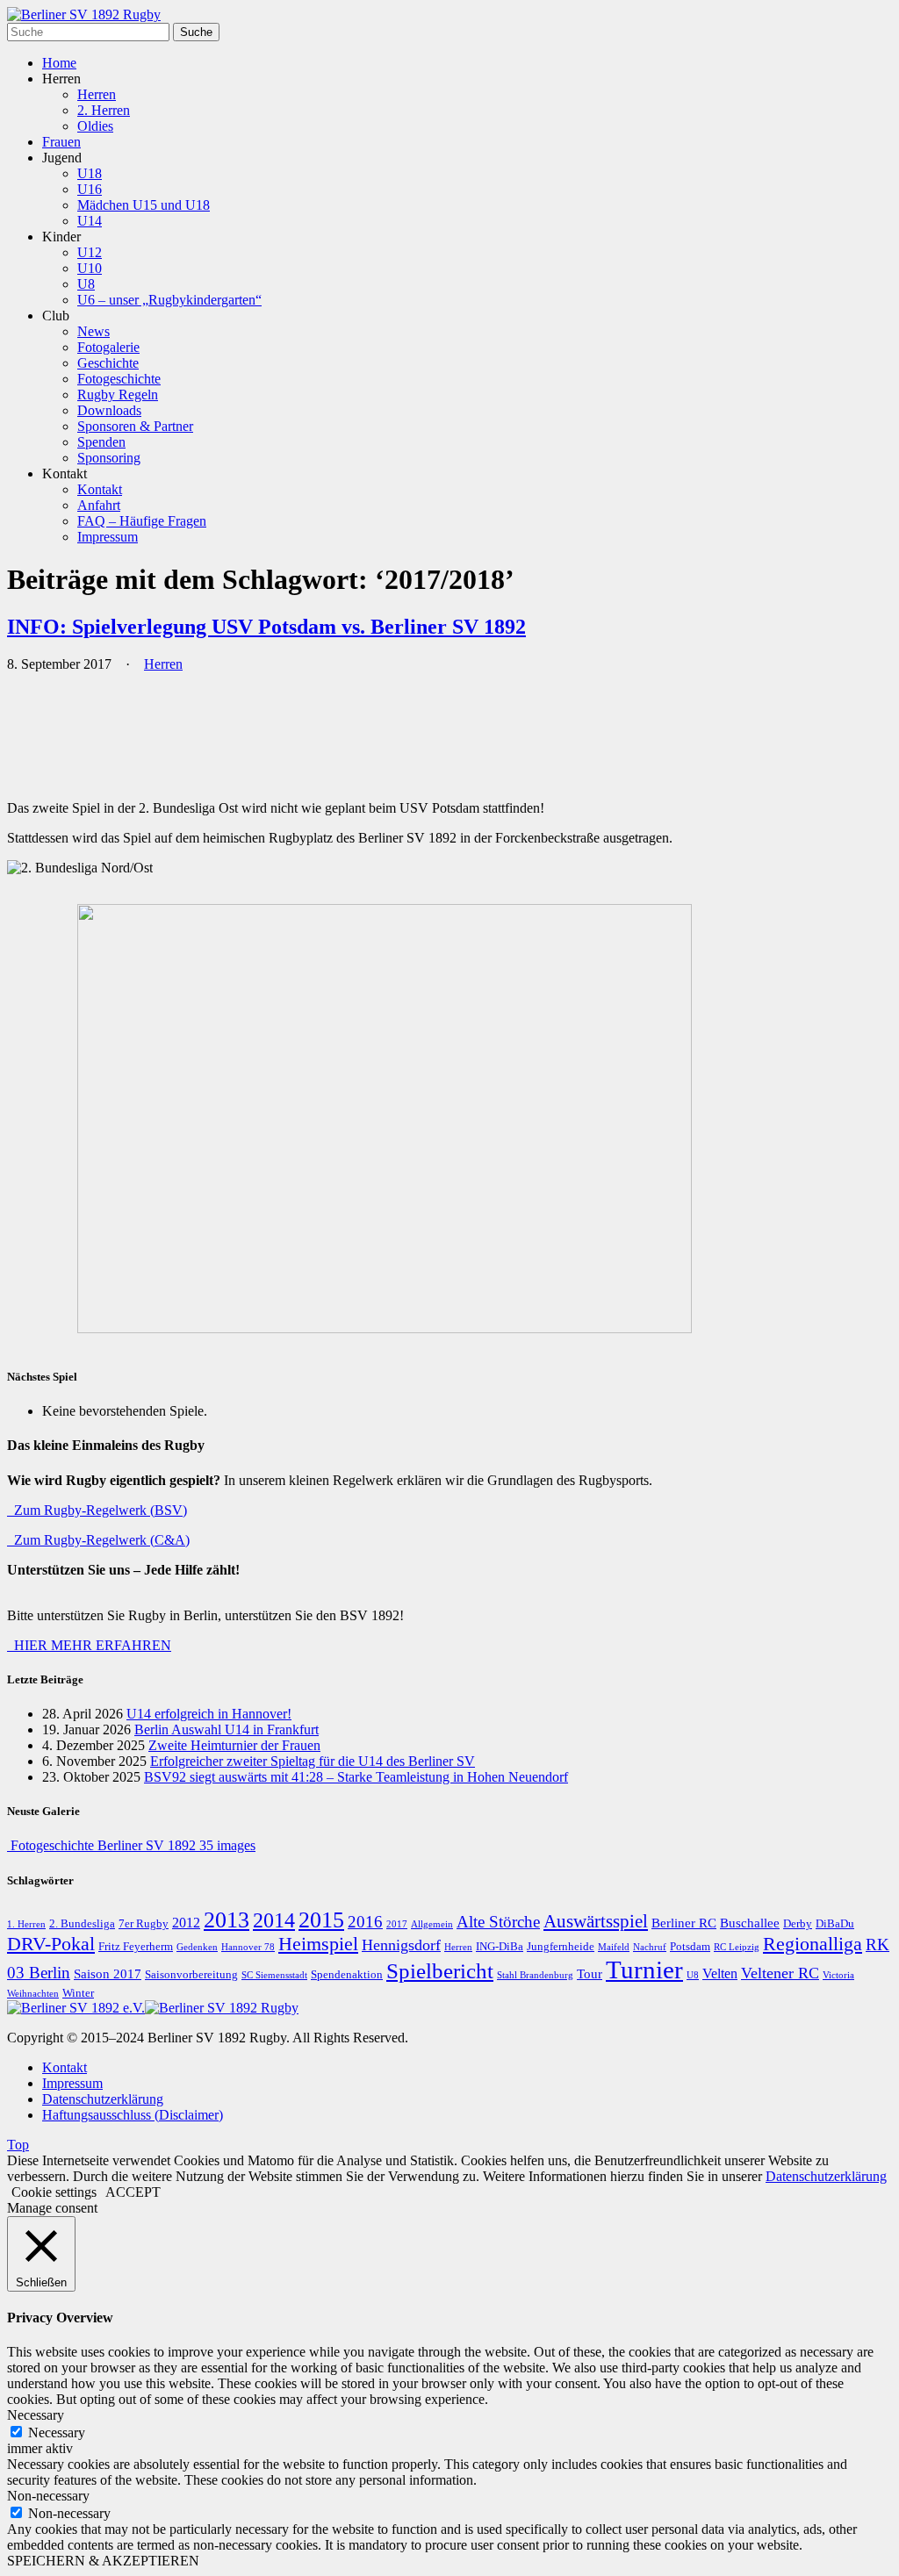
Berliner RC (684, 1923)
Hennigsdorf (401, 1945)
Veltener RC (780, 1973)
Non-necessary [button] (48, 2496)
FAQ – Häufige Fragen (142, 521)
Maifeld (614, 1947)
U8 (86, 284)
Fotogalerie (108, 347)
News (93, 331)
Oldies (95, 126)
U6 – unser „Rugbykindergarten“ (169, 300)
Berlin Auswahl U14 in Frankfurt (227, 1729)
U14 (90, 221)
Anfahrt (99, 505)
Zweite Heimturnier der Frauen (234, 1745)
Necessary (57, 2432)
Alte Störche (498, 1922)
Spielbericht (440, 1971)
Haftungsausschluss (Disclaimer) (133, 2115)
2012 (186, 1923)
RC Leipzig (737, 1947)
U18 (90, 173)
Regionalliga (813, 1944)
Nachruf (650, 1947)
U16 (90, 189)
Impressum (108, 537)
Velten (720, 1974)
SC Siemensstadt (274, 1975)
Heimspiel (318, 1944)
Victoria (838, 1975)
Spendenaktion (347, 1975)
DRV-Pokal (51, 1944)
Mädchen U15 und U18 (144, 205)
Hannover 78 (248, 1947)
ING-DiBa (500, 1947)
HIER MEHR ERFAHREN (89, 1645)
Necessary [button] (36, 2415)
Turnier (644, 1970)
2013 (227, 1920)
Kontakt (100, 489)
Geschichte (108, 363)
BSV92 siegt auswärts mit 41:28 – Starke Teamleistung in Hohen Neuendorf (356, 1777)
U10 (90, 268)
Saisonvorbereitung (191, 1975)
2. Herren (104, 110)
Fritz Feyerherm (136, 1947)
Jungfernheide (561, 1947)
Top (18, 2145)
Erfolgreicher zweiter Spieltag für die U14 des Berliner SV (313, 1761)
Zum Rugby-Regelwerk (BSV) (97, 1510)
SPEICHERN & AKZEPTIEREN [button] (103, 2561)
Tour (590, 1974)
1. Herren (26, 1924)
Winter (78, 1993)
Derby (798, 1924)
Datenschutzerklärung (103, 2099)
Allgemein (432, 1924)
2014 (274, 1920)
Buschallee (750, 1923)
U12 (90, 252)
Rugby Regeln (118, 395)
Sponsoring (109, 458)
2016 (365, 1922)
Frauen (61, 142)
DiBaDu (835, 1924)
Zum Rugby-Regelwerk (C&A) (98, 1540)
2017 (397, 1924)
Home (59, 63)
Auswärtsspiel (596, 1921)
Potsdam (690, 1947)
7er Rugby (144, 1924)
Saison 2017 (108, 1974)
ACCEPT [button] (133, 2192)
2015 (321, 1920)
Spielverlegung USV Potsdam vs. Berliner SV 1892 (266, 627)
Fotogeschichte (119, 379)
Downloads (109, 410)
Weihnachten (33, 1994)
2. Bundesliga (82, 1924)
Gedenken (197, 1947)
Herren (97, 94)
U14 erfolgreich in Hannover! (209, 1714)
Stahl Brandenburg (535, 1975)
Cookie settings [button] (54, 2192)
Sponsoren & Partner (135, 426)
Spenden (101, 442)
